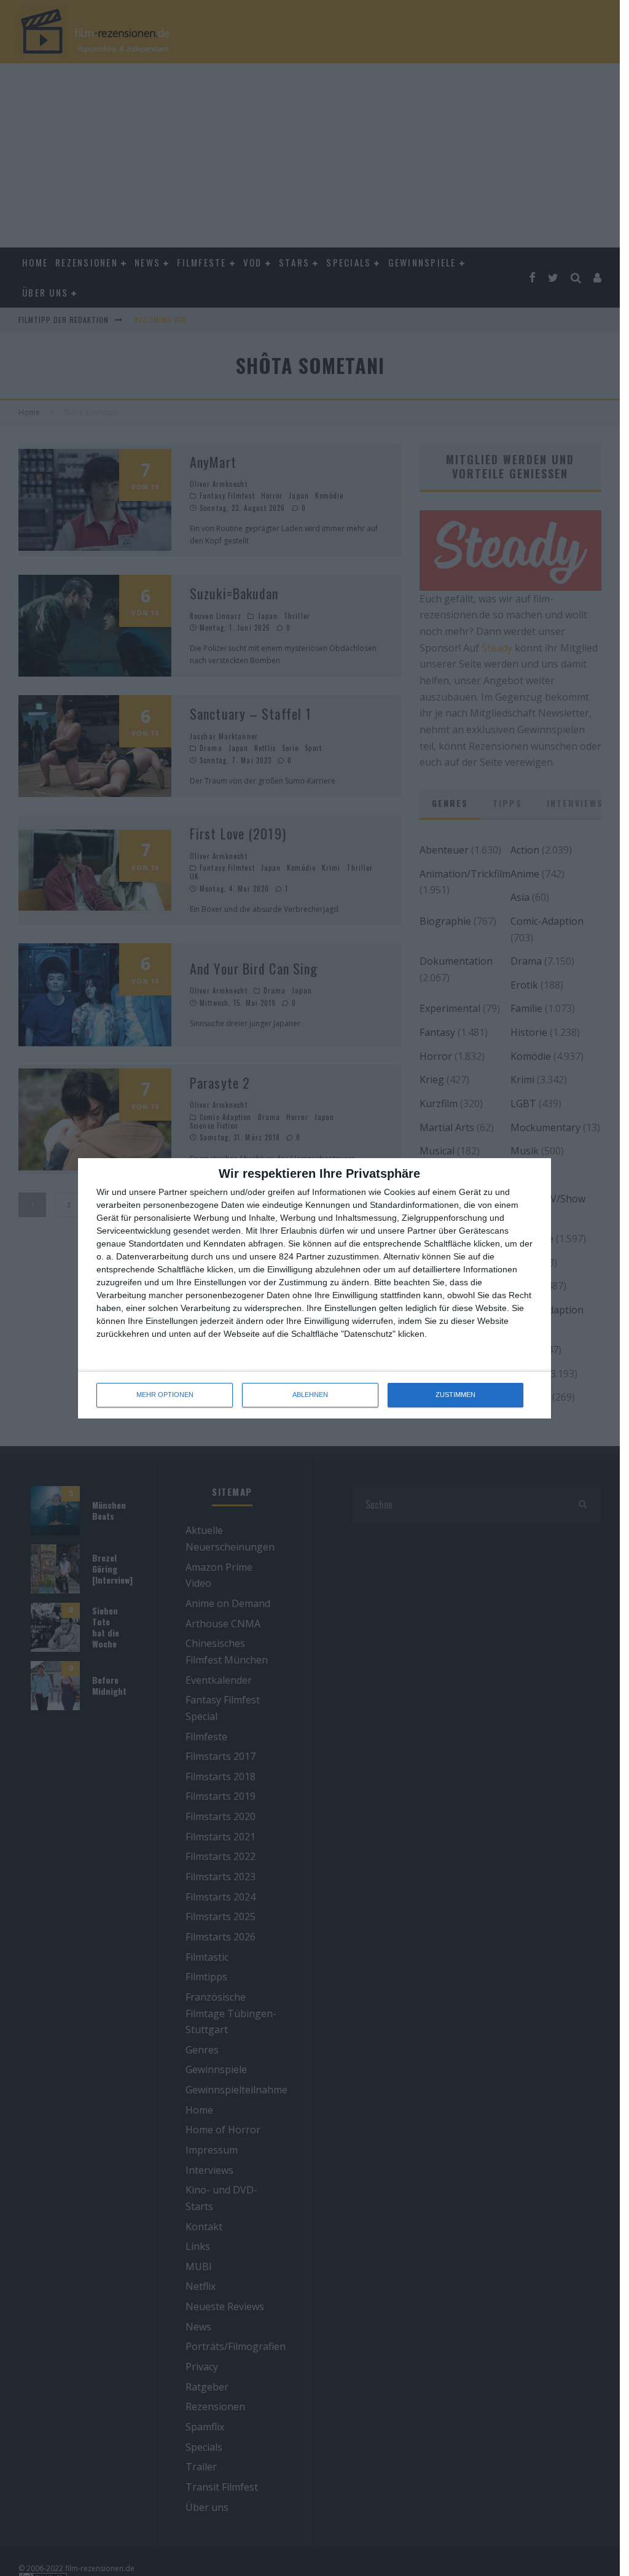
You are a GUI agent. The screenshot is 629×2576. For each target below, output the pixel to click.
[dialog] (314, 1288)
